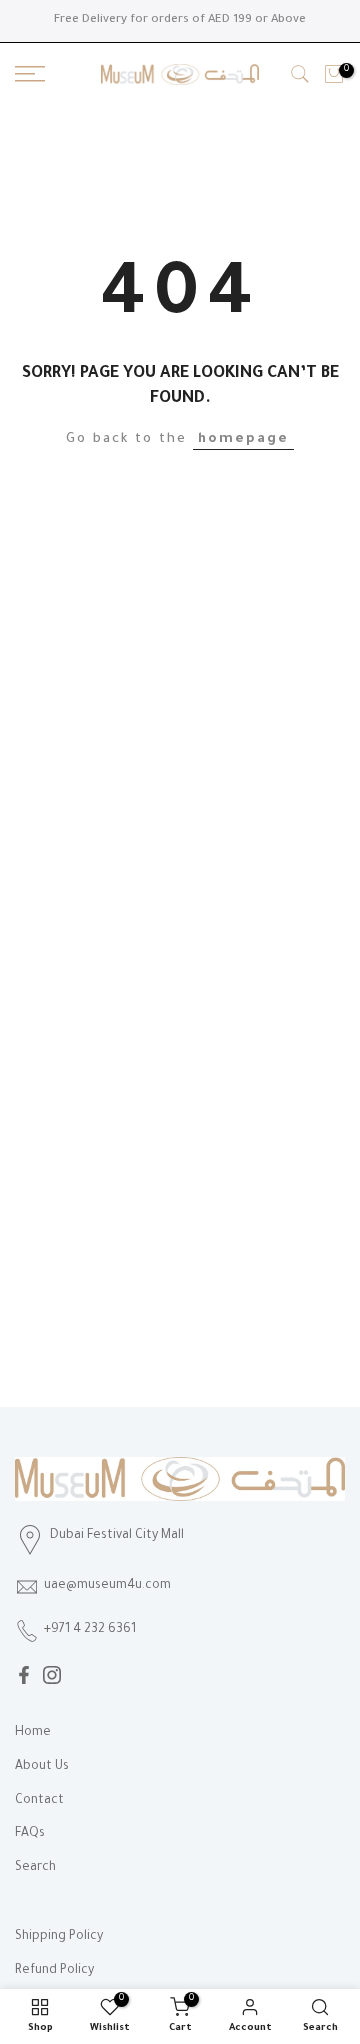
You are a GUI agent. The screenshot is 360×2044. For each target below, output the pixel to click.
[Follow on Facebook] (24, 1675)
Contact (39, 1801)
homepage (243, 439)
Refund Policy (54, 1971)
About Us (42, 1767)
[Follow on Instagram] (52, 1675)
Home (33, 1733)
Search (35, 1868)
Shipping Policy (59, 1937)
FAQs (30, 1834)
